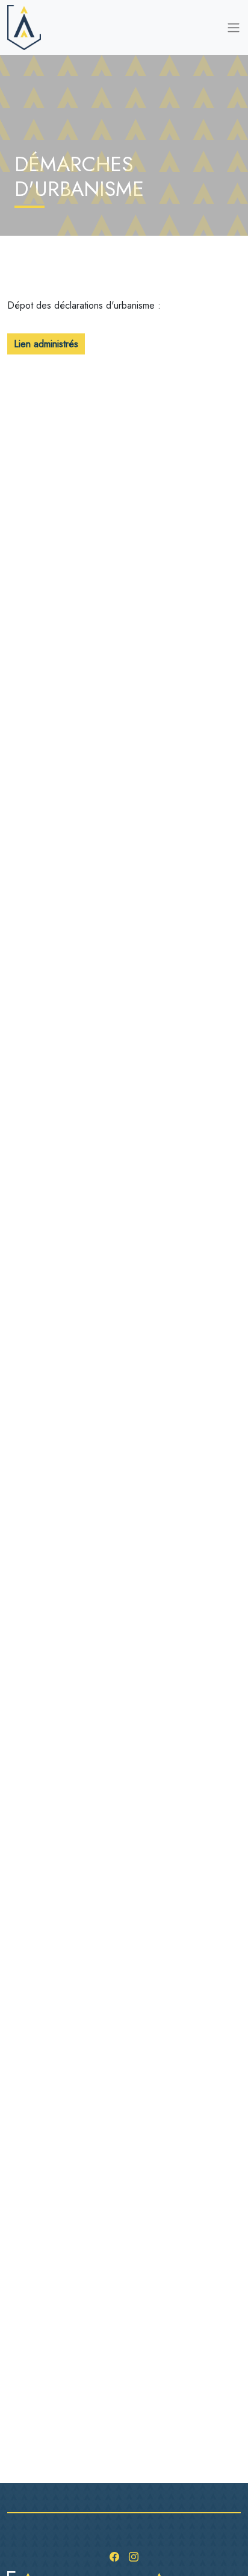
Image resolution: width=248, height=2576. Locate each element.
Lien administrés (46, 344)
